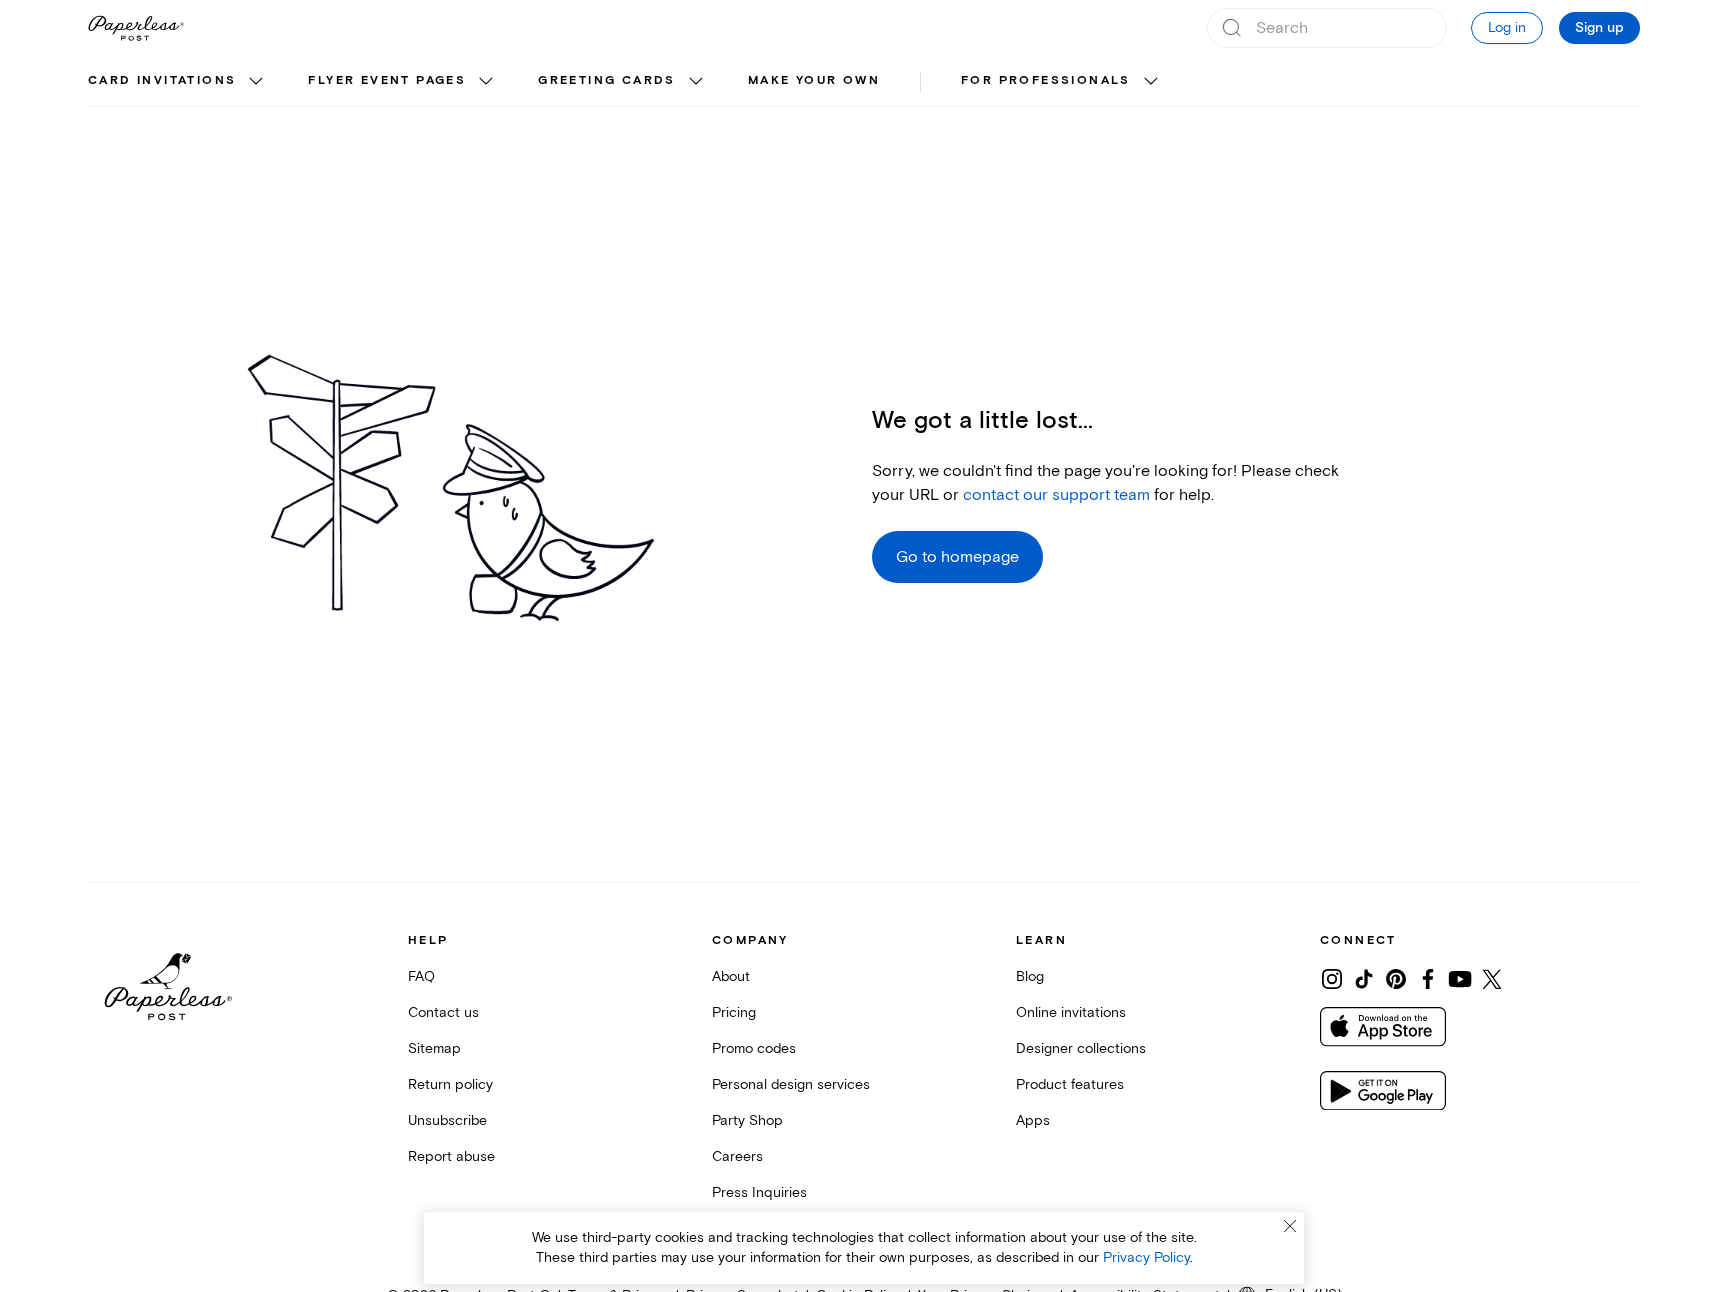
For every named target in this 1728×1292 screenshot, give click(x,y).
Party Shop (747, 1120)
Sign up (1599, 28)
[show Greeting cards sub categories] (696, 82)
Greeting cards (607, 80)
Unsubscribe (447, 1120)
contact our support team (1056, 495)
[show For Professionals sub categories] (1151, 82)
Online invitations (1071, 1012)
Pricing (734, 1012)
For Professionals (1046, 80)
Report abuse (451, 1156)
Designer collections (1081, 1048)
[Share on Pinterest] (1396, 979)
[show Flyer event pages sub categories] (486, 82)
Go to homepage (957, 557)
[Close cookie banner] (1290, 1226)
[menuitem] (178, 82)
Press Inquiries (759, 1192)
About (731, 976)
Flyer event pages (387, 80)
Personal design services (791, 1084)
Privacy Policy (1146, 1257)
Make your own (814, 80)
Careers (737, 1156)
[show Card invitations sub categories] (256, 82)
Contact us (443, 1012)
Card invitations (162, 80)
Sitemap (434, 1048)
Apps (1033, 1120)
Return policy (450, 1084)
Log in (1507, 27)
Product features (1070, 1084)
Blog (1030, 976)
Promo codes (754, 1048)
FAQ (421, 976)
